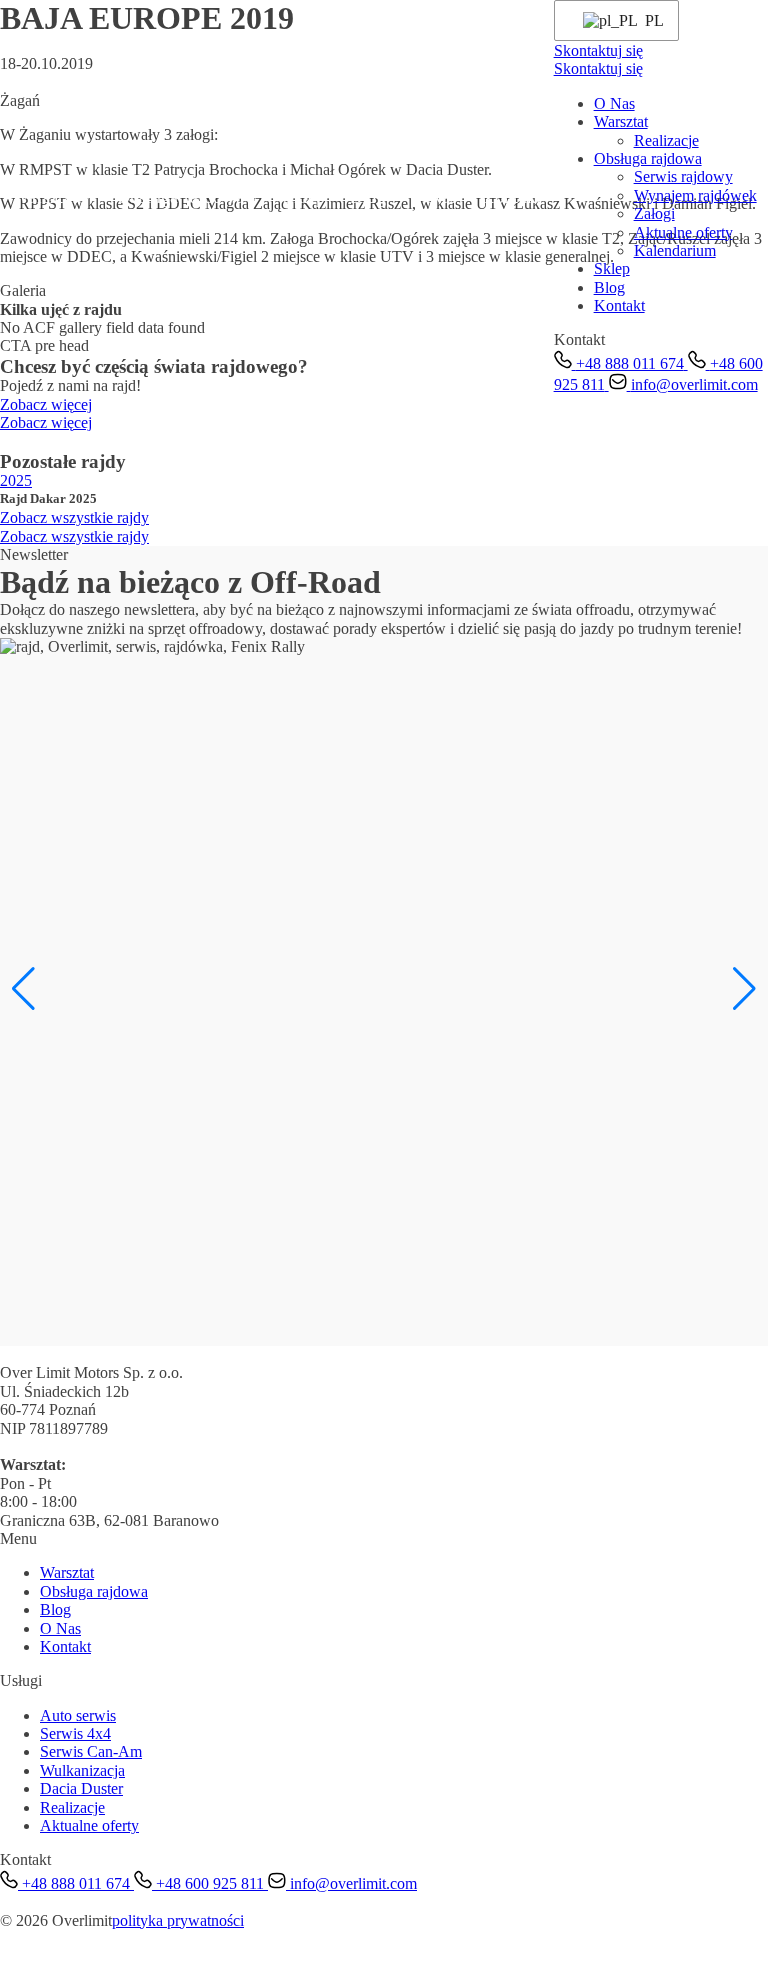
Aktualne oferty (683, 232)
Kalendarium (675, 250)
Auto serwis (78, 1715)
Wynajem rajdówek (695, 195)
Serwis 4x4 (75, 1733)
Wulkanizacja (82, 1770)
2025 (16, 480)
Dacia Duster (81, 1788)
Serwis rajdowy (683, 176)
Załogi (654, 213)
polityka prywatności (178, 1920)
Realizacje (666, 140)
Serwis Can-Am (91, 1751)
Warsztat (44, 197)
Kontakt (511, 197)
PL (649, 20)
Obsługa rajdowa (181, 197)
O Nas (434, 197)
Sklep (304, 197)
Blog (368, 197)
